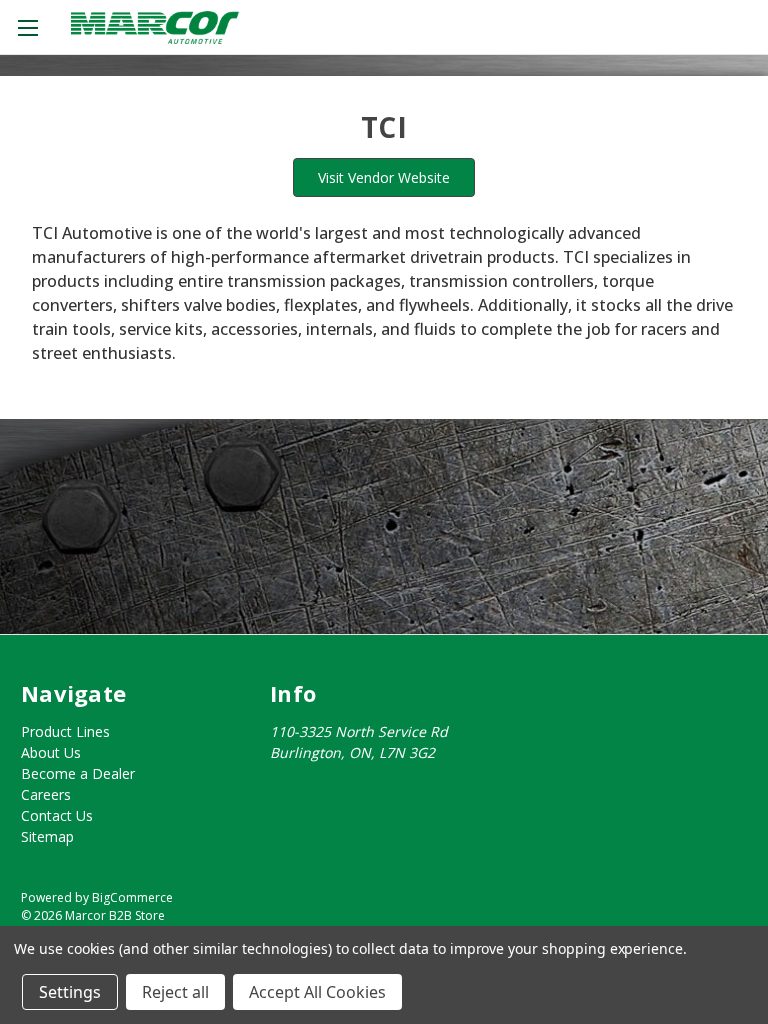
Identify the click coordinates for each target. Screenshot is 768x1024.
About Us (51, 752)
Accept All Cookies (317, 992)
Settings (70, 992)
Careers (46, 794)
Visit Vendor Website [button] (384, 177)
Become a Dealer (78, 773)
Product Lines (65, 731)
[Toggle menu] (27, 27)
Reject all (175, 992)
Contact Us (57, 815)
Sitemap (47, 836)
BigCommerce (132, 897)
